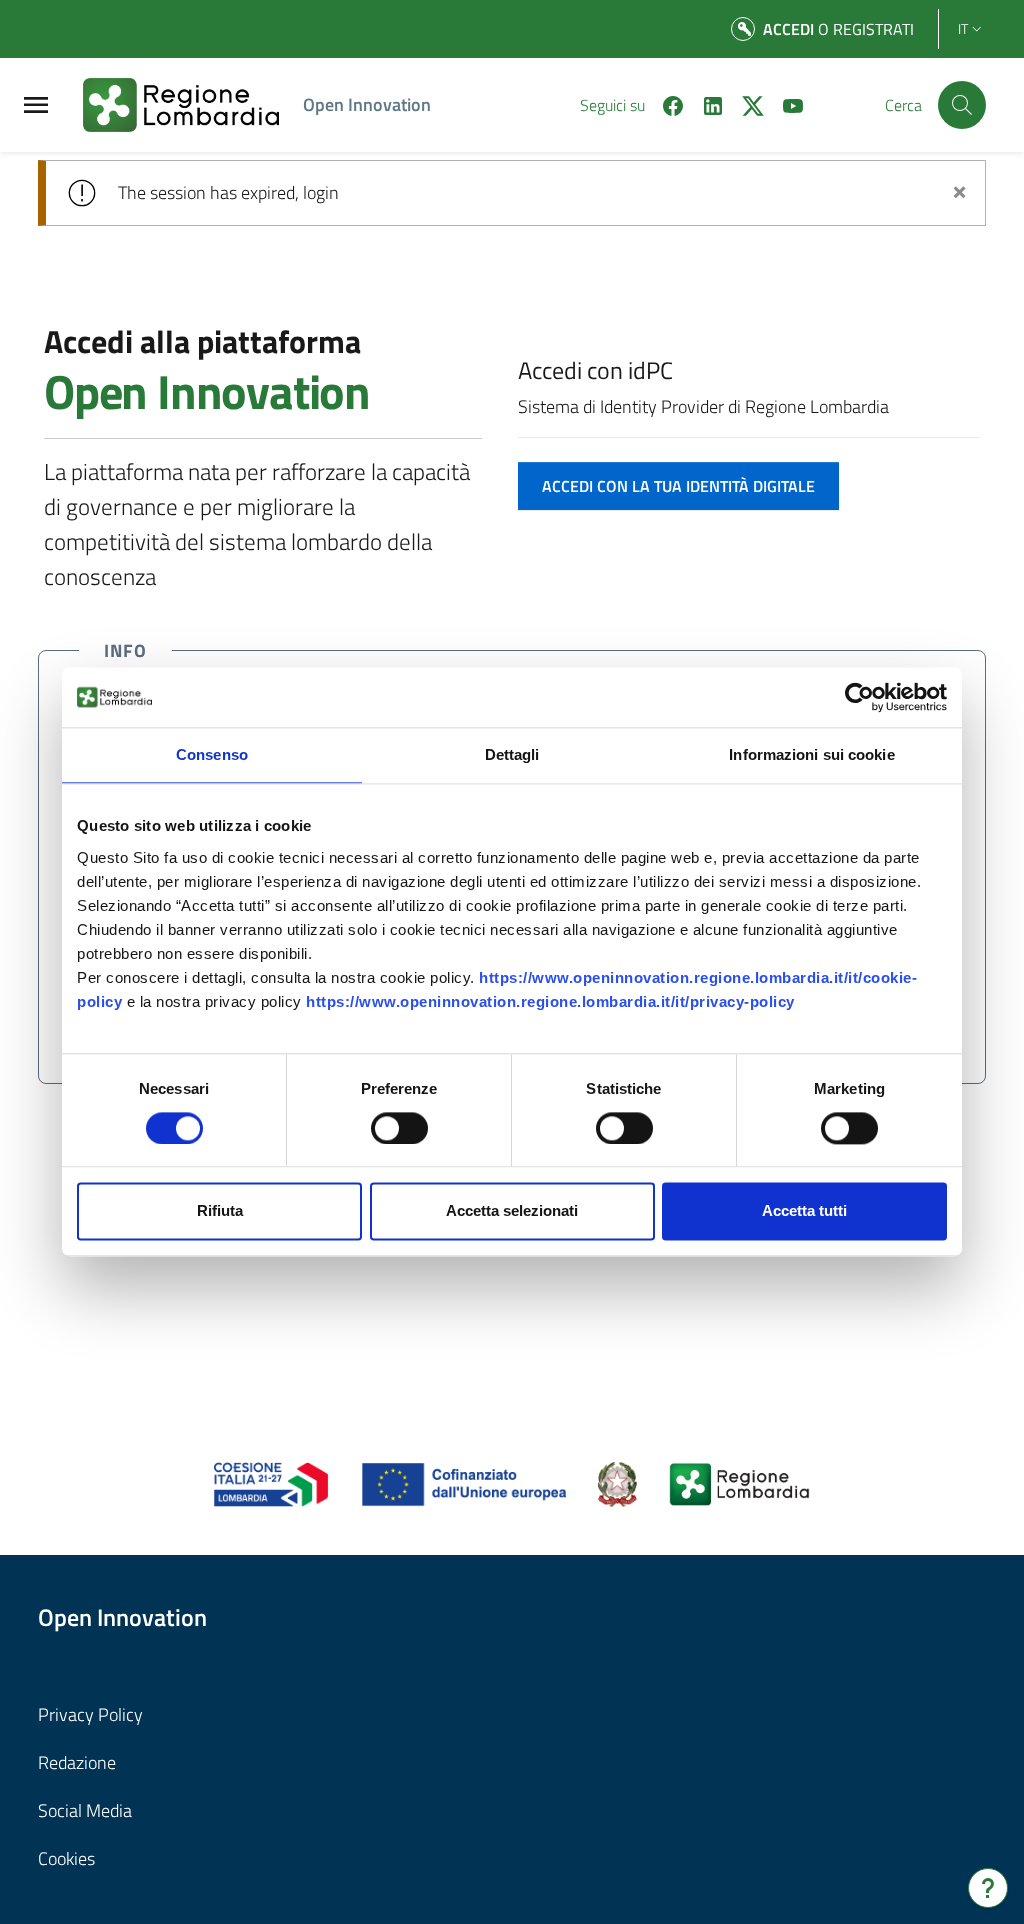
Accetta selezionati (512, 1211)
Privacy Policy (90, 1714)
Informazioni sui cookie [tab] (811, 754)
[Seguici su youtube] (785, 104)
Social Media (85, 1810)
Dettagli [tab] (512, 754)
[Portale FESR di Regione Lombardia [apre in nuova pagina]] (271, 1482)
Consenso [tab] (212, 754)
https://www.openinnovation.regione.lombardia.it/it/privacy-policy (550, 1001)
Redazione (77, 1762)
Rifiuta (220, 1211)
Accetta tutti (804, 1211)
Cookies (66, 1858)
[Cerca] (962, 105)
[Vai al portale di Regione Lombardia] (193, 105)
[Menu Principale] (36, 105)
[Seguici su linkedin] (705, 104)
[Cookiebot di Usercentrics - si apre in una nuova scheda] (859, 697)
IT (963, 28)
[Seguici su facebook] (665, 104)
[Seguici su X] (745, 104)
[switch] (399, 1128)
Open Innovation (367, 104)
